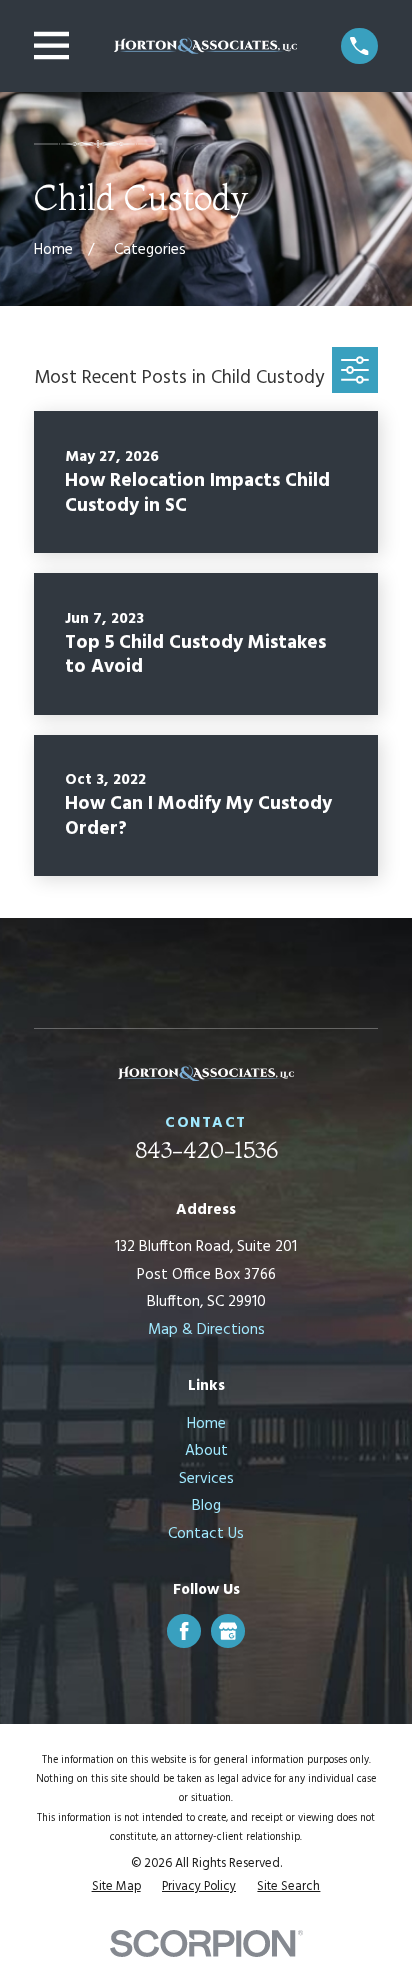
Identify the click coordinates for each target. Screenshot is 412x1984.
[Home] (205, 45)
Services (206, 1479)
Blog (206, 1506)
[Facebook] (184, 1631)
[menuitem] (116, 1887)
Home (206, 1424)
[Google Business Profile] (228, 1631)
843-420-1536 (206, 1150)
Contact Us (206, 1534)
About (206, 1451)
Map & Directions (206, 1330)
